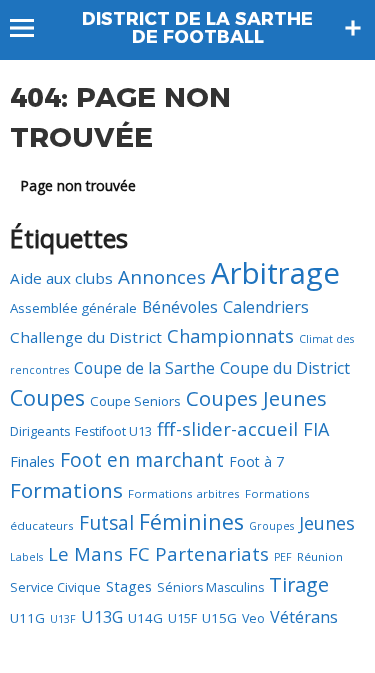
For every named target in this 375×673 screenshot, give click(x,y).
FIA (316, 429)
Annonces (162, 277)
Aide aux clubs (61, 278)
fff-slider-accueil (227, 428)
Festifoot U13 (113, 431)
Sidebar (353, 28)
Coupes (47, 397)
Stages (129, 586)
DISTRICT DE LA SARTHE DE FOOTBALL (197, 28)
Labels (26, 557)
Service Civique (55, 587)
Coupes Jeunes (256, 398)
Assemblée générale (73, 308)
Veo (253, 618)
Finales (32, 461)
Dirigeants (40, 431)
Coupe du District (285, 368)
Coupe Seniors (135, 401)
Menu (31, 28)
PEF (283, 557)
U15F (182, 618)
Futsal (106, 523)
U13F (63, 619)
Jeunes (327, 523)
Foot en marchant (142, 460)
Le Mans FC (99, 553)
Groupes (271, 526)
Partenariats (212, 554)
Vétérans (304, 617)
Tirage (299, 584)
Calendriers (266, 307)
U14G (145, 618)
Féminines (191, 521)
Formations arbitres (184, 493)
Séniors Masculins (210, 587)
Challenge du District (86, 337)
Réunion (320, 556)
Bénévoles (180, 307)
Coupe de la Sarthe (144, 368)
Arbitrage (275, 273)
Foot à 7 (256, 461)
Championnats (230, 336)
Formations (66, 490)
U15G (219, 618)
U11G (27, 618)
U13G (102, 617)
